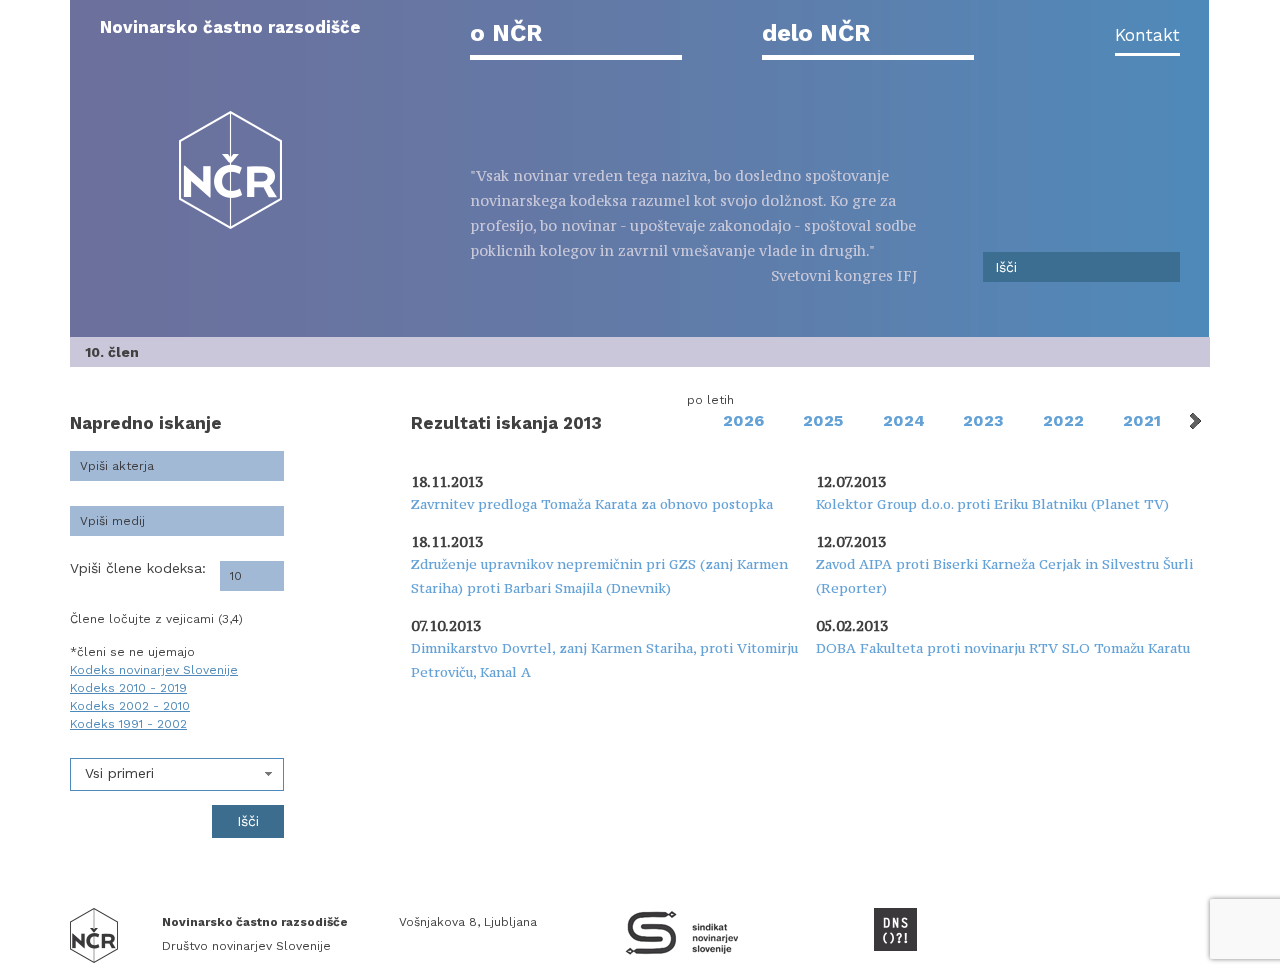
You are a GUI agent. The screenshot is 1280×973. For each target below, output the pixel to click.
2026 (743, 420)
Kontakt (1147, 35)
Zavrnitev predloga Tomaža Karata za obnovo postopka (592, 504)
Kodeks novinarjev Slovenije (154, 670)
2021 (1142, 420)
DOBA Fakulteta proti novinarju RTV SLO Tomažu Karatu (1003, 648)
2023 (983, 420)
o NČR (506, 33)
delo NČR (816, 33)
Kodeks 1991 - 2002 (128, 724)
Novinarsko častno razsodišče (230, 27)
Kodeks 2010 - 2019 (128, 688)
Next (1194, 421)
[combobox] (177, 774)
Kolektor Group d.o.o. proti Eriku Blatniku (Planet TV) (992, 504)
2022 (1063, 420)
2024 (904, 420)
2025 (823, 420)
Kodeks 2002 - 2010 (130, 706)
